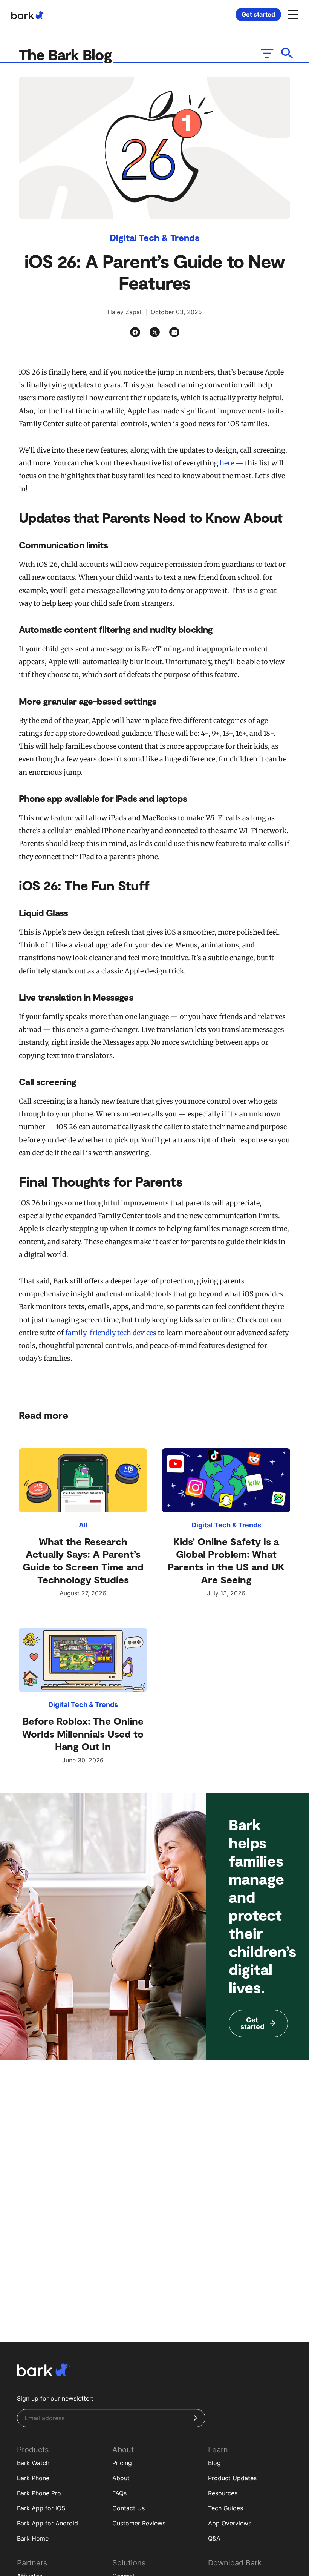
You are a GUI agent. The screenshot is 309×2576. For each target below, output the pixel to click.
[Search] (287, 53)
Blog (214, 2463)
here (227, 463)
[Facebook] (135, 332)
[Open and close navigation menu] (292, 14)
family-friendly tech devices (111, 1333)
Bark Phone (33, 2478)
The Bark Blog (67, 54)
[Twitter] (155, 332)
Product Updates (232, 2478)
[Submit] (194, 2418)
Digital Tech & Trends (154, 237)
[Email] (174, 332)
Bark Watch (33, 2463)
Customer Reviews (139, 2523)
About (121, 2478)
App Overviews (230, 2523)
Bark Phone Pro (39, 2493)
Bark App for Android (47, 2523)
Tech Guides (226, 2508)
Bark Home (33, 2538)
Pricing (122, 2463)
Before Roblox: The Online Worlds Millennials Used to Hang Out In (83, 1734)
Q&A (214, 2538)
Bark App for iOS (41, 2508)
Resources (223, 2493)
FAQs (119, 2493)
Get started (258, 14)
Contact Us (128, 2508)
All (83, 1525)
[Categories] (266, 53)
